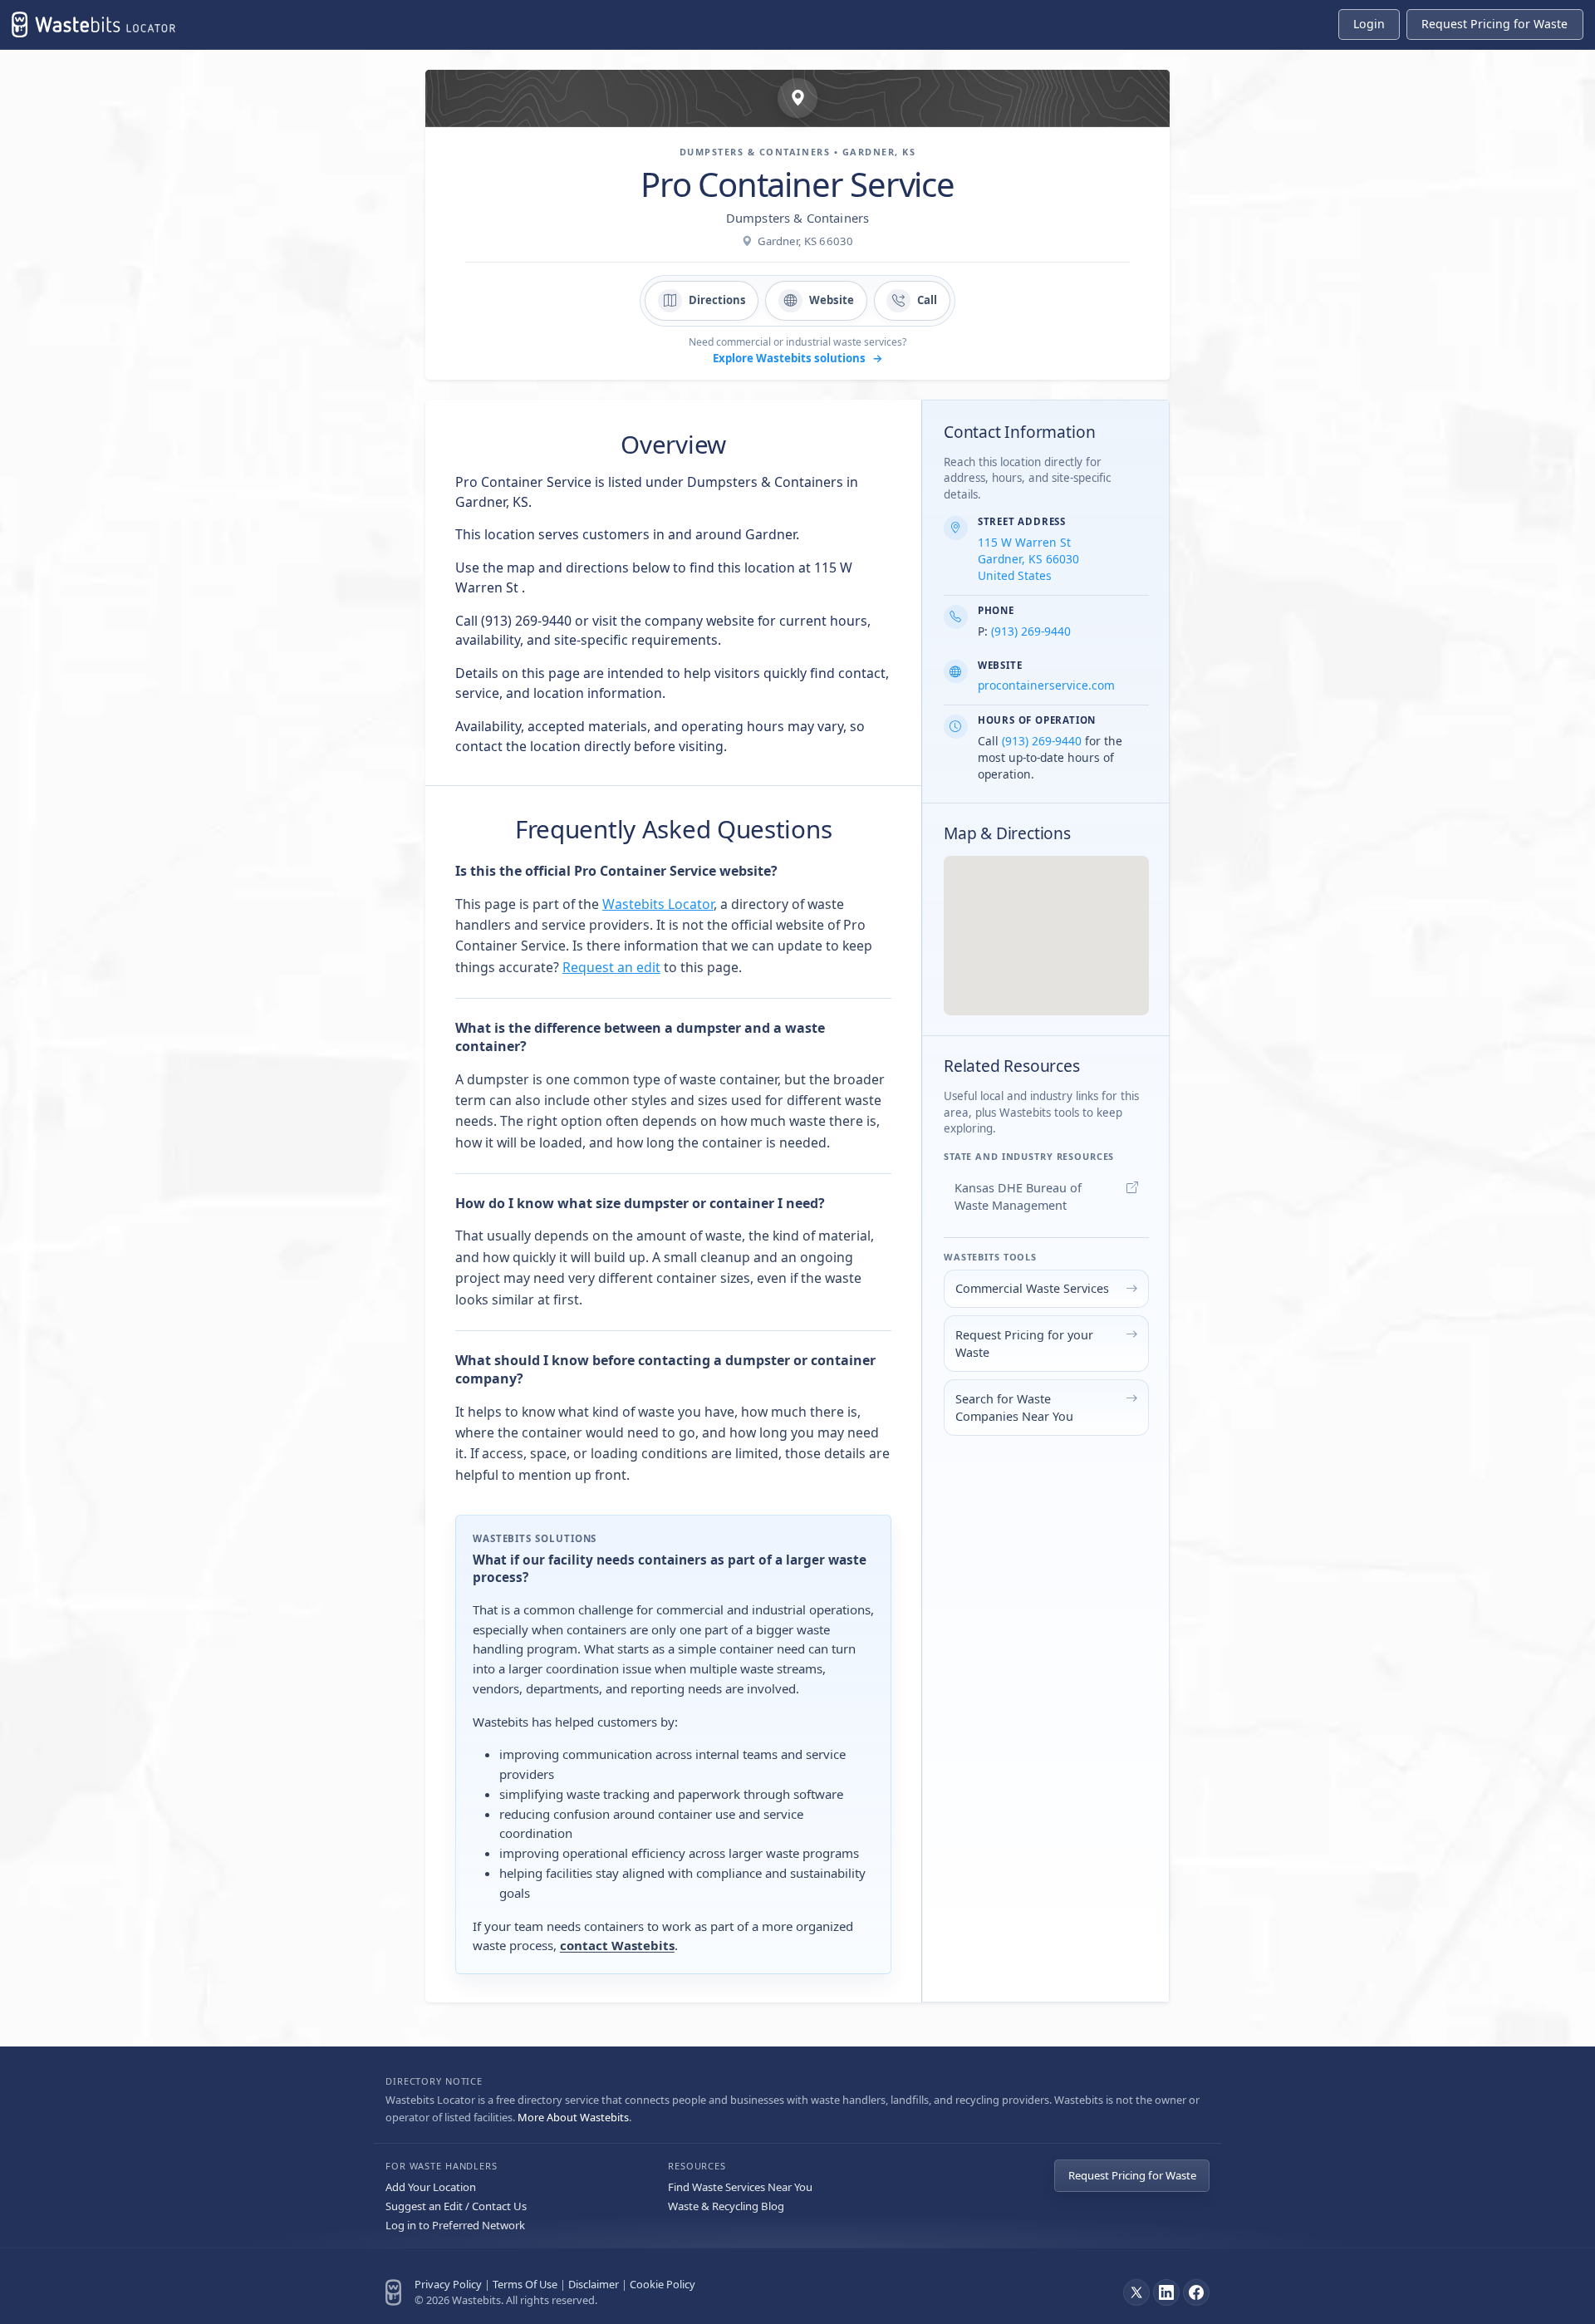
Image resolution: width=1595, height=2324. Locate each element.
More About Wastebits (573, 2117)
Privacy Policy (448, 2284)
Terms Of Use (525, 2284)
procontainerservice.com (1046, 685)
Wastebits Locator (658, 904)
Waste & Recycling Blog (726, 2206)
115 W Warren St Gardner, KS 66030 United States (1028, 559)
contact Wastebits (617, 1945)
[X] (1136, 2292)
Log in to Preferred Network (455, 2225)
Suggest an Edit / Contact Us (456, 2206)
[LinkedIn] (1166, 2292)
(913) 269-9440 (1031, 631)
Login (1369, 24)
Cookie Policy (663, 2284)
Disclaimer (594, 2284)
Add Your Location (431, 2187)
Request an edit (611, 967)
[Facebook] (1196, 2292)
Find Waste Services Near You (740, 2187)
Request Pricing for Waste (1132, 2175)
